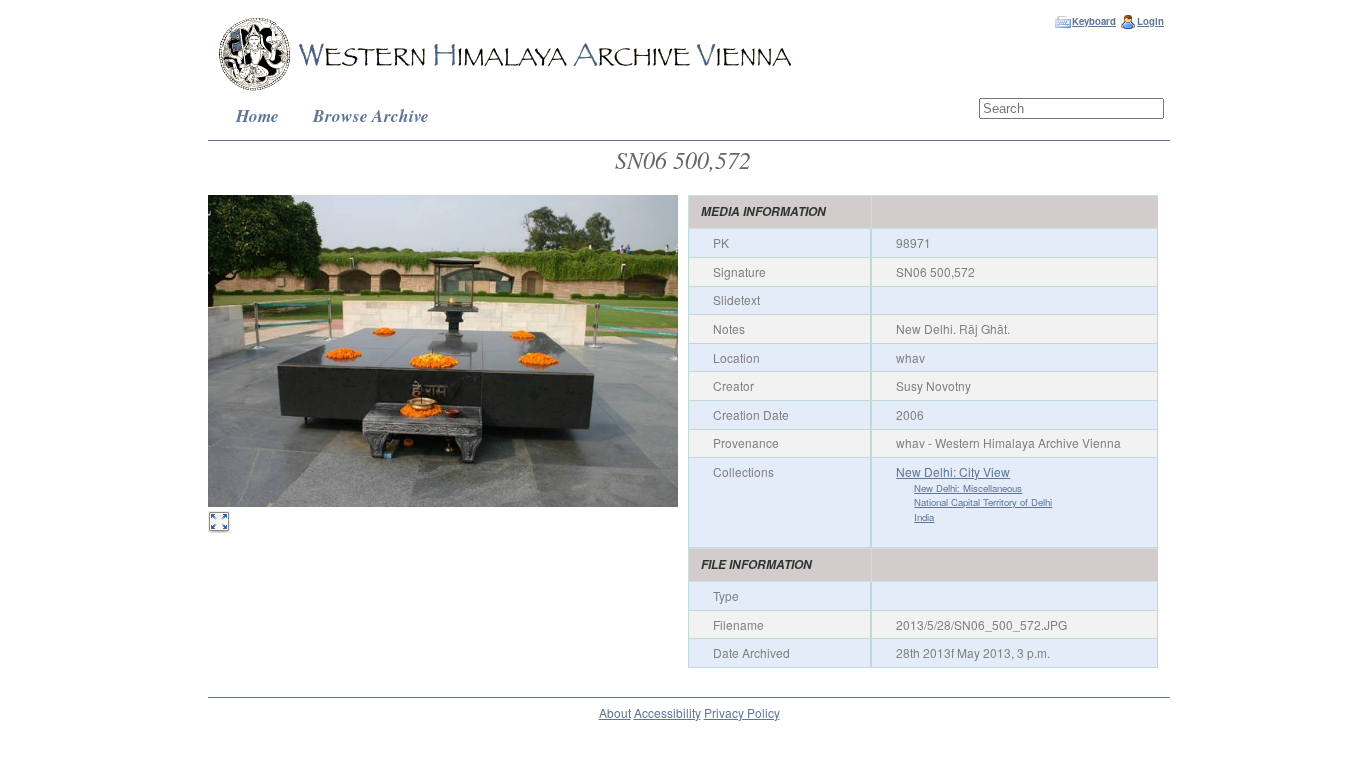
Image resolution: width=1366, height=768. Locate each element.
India (924, 517)
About (615, 712)
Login (1150, 21)
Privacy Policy (742, 712)
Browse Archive (371, 115)
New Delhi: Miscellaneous (968, 488)
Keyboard (1094, 21)
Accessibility (667, 712)
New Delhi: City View (953, 471)
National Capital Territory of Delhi (983, 502)
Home (257, 115)
